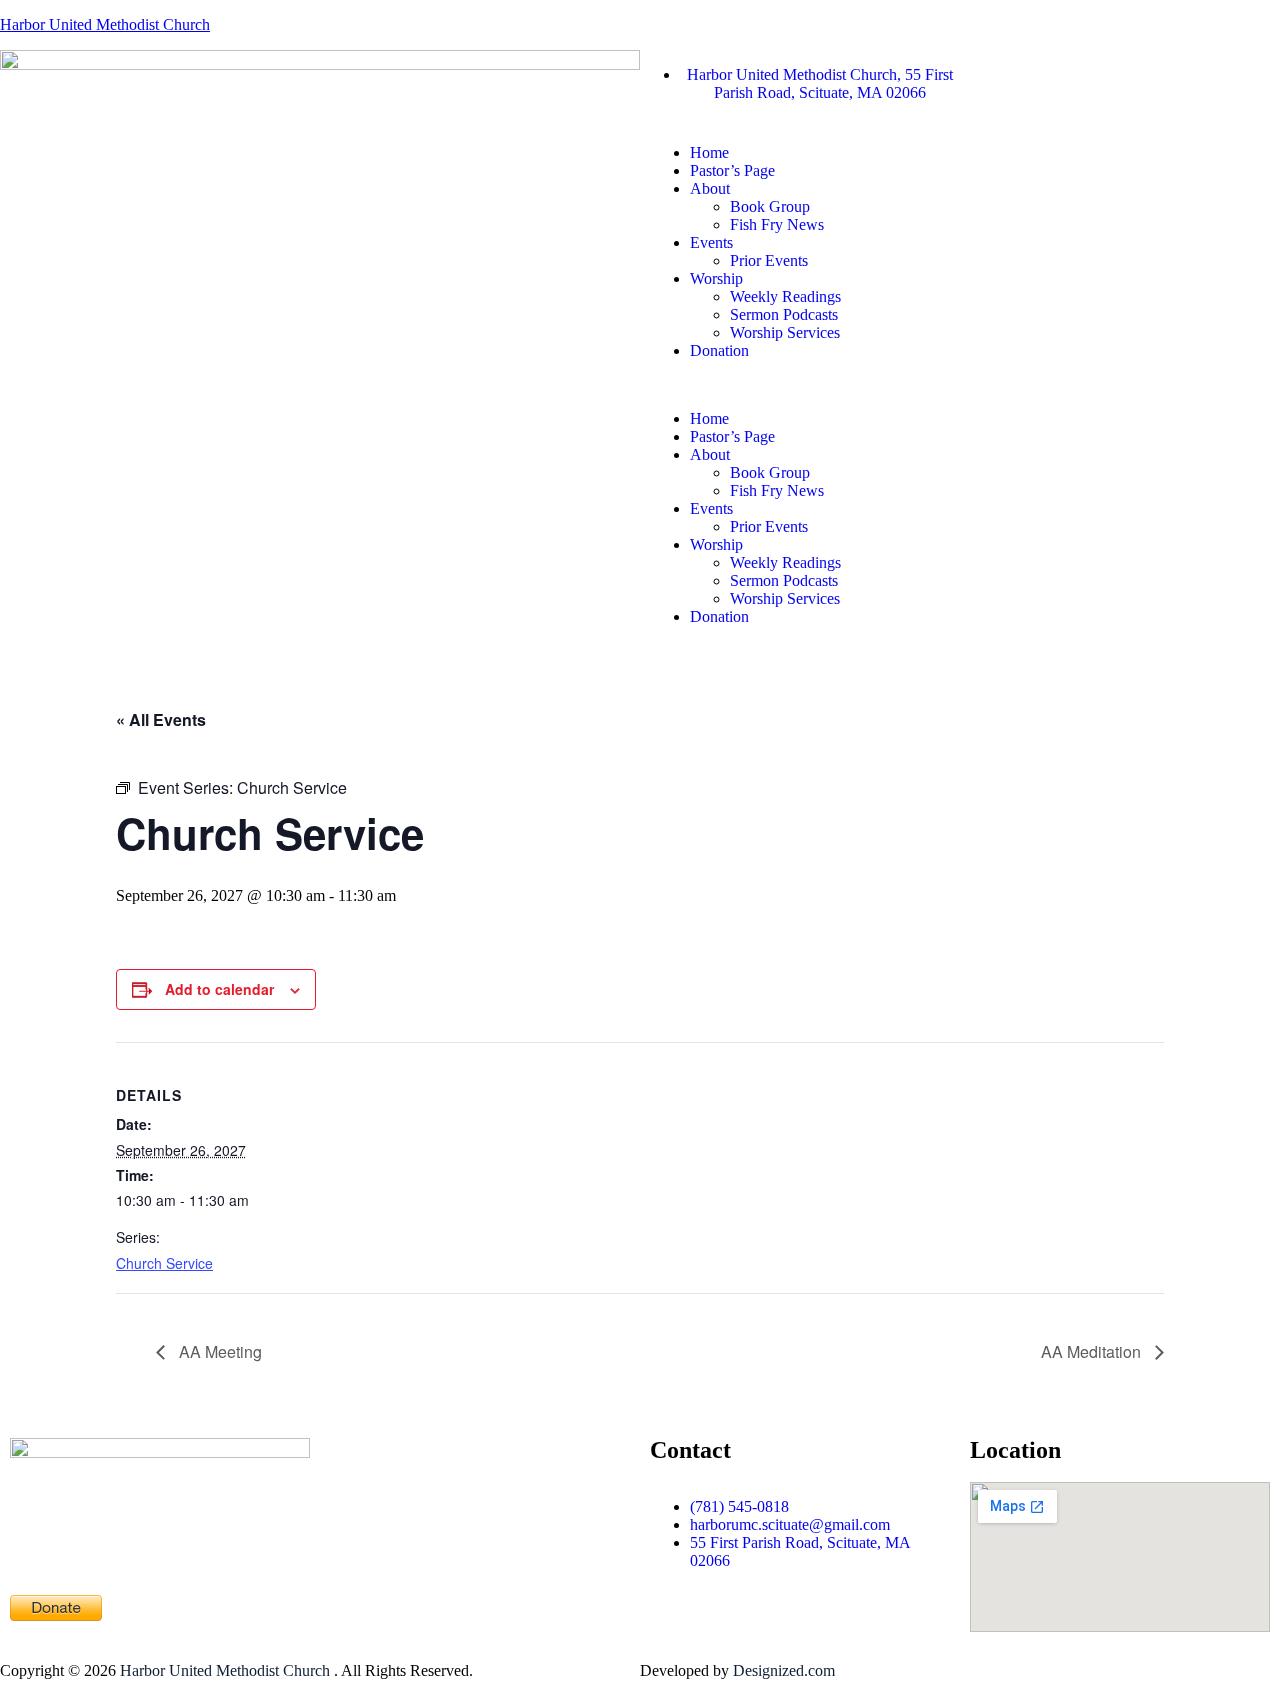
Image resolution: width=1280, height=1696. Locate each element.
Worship (716, 278)
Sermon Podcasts (784, 314)
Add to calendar (219, 989)
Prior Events (769, 260)
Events (711, 242)
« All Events (161, 719)
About (710, 188)
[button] (960, 385)
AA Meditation (1093, 1351)
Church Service (164, 1263)
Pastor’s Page (732, 170)
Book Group (770, 206)
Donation (719, 350)
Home (709, 152)
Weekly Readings (785, 296)
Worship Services (785, 332)
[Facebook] (985, 75)
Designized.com (784, 1670)
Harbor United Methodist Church (105, 24)
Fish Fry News (777, 224)
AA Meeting (218, 1351)
